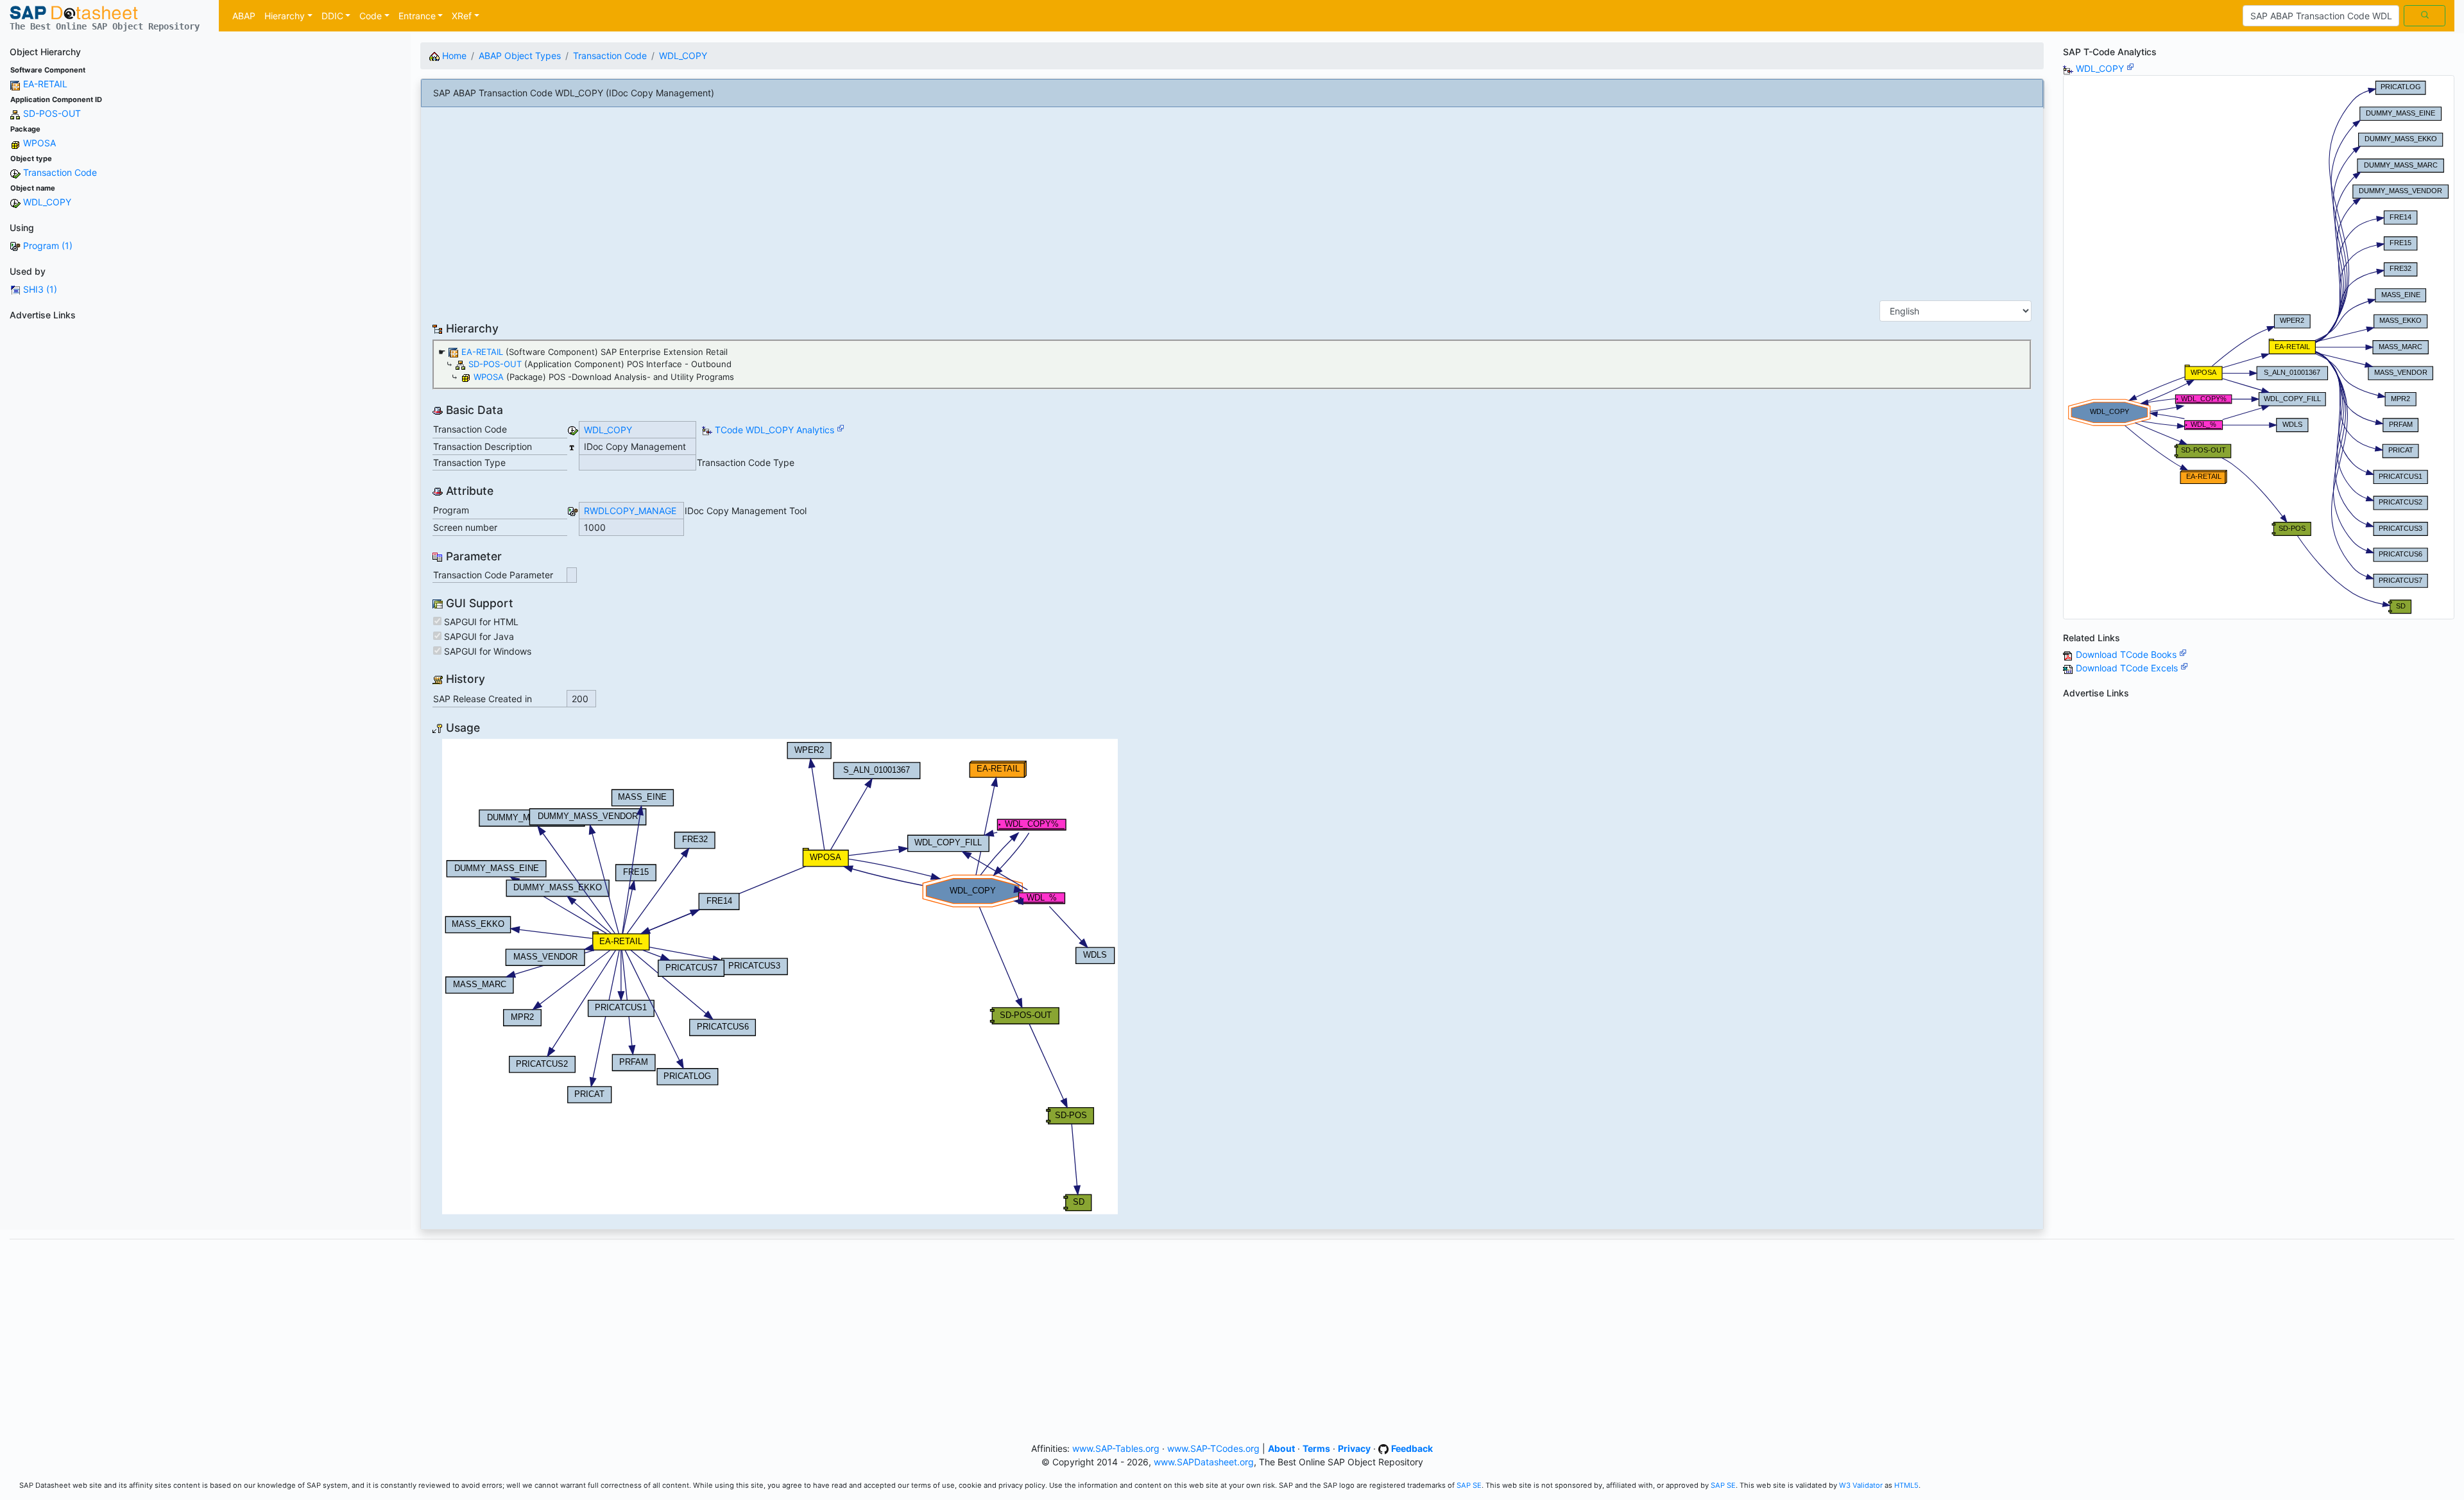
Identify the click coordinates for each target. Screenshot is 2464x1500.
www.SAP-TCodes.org (1213, 1448)
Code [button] (371, 16)
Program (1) (48, 246)
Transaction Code (60, 172)
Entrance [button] (417, 16)
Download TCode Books (2127, 654)
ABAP (244, 16)
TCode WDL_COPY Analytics (774, 430)
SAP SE (1469, 1485)
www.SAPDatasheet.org (1204, 1462)
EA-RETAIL (45, 84)
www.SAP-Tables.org (1116, 1448)
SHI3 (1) (40, 289)
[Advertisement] (205, 415)
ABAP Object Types (520, 56)
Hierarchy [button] (285, 16)
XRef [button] (462, 16)
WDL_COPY (47, 202)
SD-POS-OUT (52, 113)
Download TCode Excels (2128, 668)
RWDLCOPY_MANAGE (630, 511)
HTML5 (1906, 1485)
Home (453, 56)
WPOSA (39, 143)
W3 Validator (1861, 1485)
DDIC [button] (332, 16)
